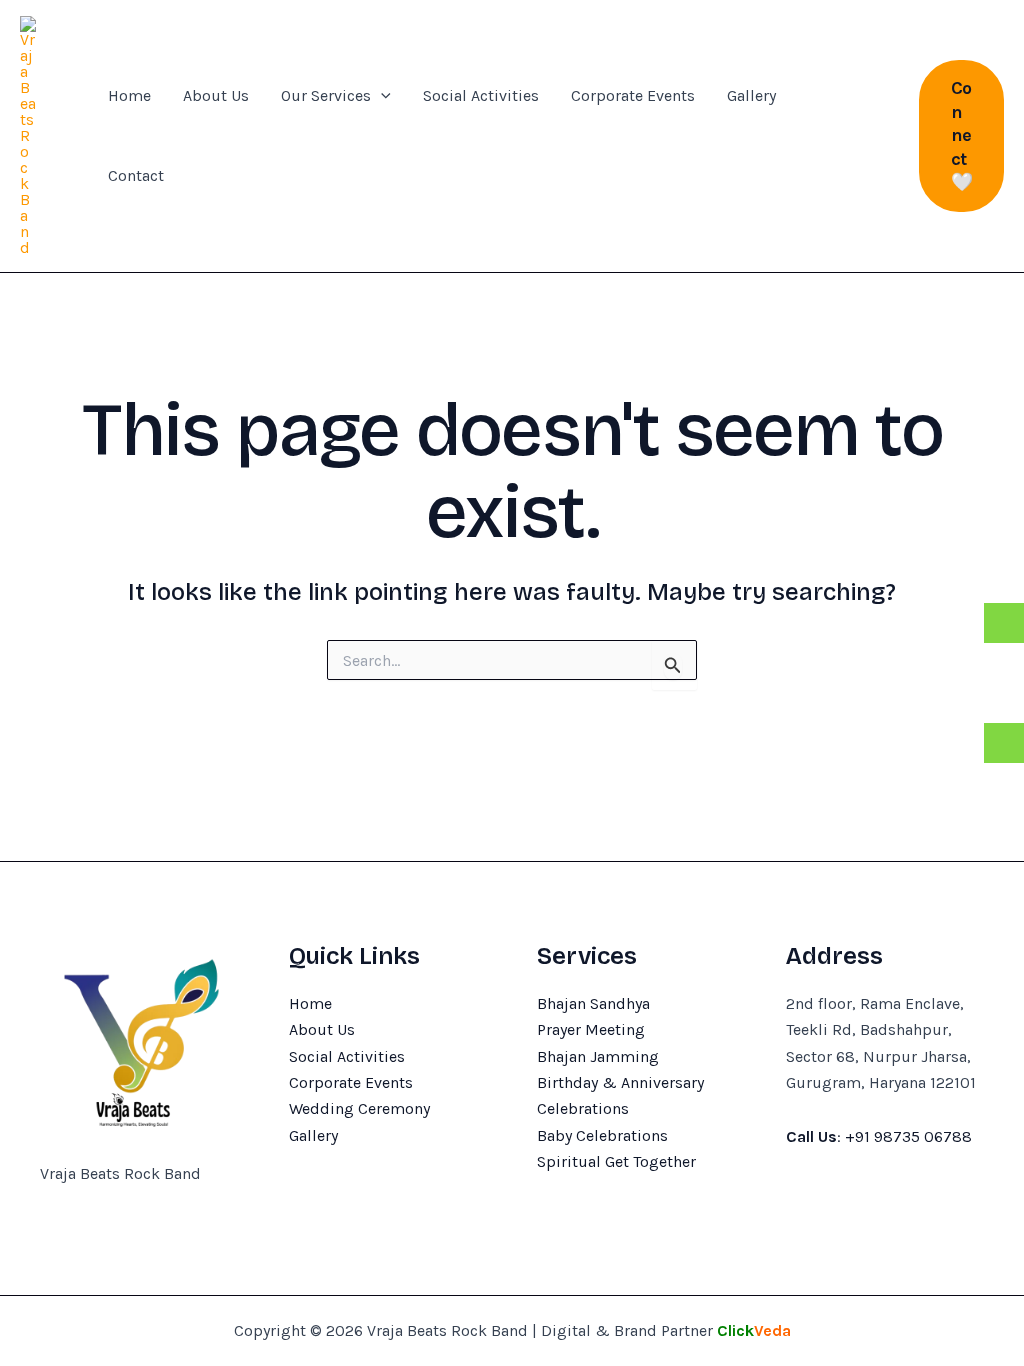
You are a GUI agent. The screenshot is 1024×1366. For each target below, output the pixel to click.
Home (129, 95)
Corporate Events (633, 95)
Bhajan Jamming (598, 1056)
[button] (381, 96)
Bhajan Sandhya (593, 1003)
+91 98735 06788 (908, 1136)
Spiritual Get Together (616, 1161)
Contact (136, 175)
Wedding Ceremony (359, 1108)
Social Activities (481, 95)
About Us (216, 95)
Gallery (751, 95)
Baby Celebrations (602, 1135)
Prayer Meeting (591, 1029)
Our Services (326, 95)
